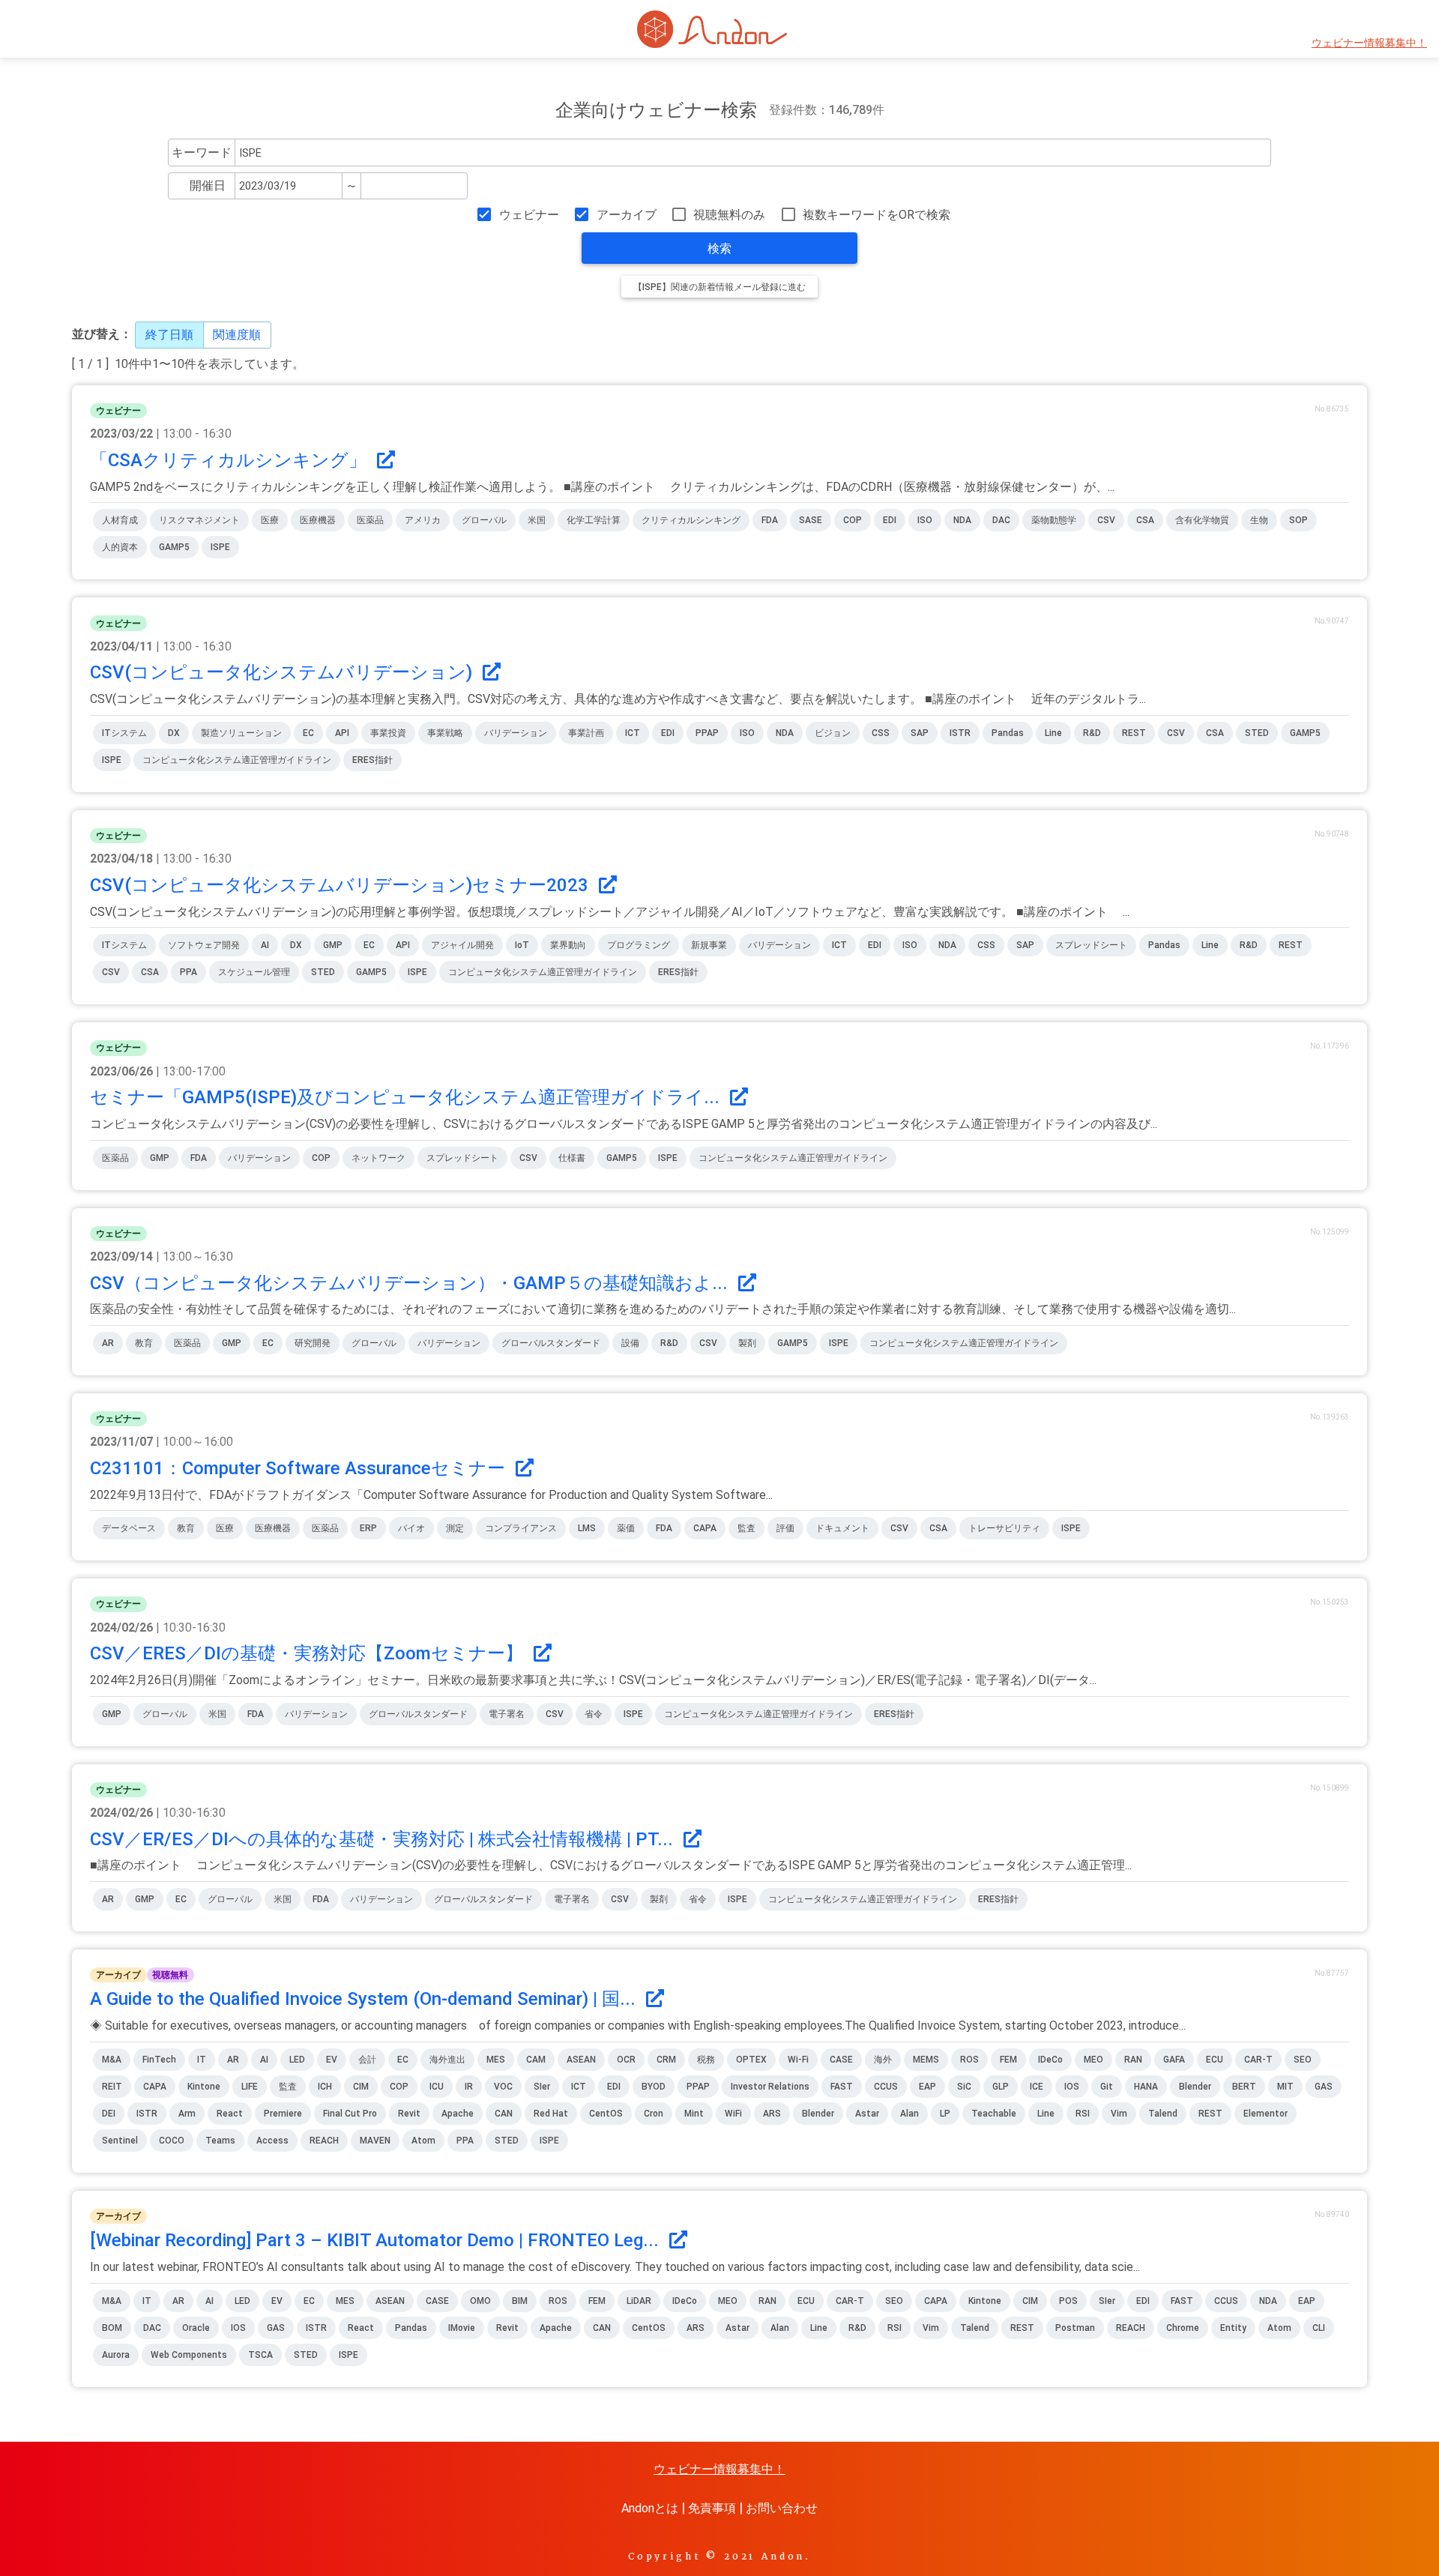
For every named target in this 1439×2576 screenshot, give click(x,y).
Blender (818, 2114)
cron (654, 2114)
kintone (204, 2087)
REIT (112, 2087)
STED (1257, 733)
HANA (1146, 2087)
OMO (480, 2301)
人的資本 (120, 547)
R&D (1092, 733)
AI (265, 945)
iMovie (462, 2328)
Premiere (283, 2114)
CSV (1106, 520)
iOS (1072, 2087)
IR (469, 2087)
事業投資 (388, 733)
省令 (594, 1714)
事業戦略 (445, 733)
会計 (367, 2060)
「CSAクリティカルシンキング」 (230, 460)
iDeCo (1050, 2060)
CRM (666, 2060)
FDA (770, 520)
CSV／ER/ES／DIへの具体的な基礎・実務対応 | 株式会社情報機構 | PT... (384, 1839)
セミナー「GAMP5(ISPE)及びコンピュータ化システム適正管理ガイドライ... (407, 1097)
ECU (1215, 2060)
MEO (1093, 2060)
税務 (706, 2060)
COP (853, 520)
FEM (1008, 2060)
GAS (1324, 2087)
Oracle (196, 2328)
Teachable (994, 2114)
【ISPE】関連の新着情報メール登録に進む (719, 287)
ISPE (220, 547)
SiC (964, 2087)
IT (202, 2060)
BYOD (654, 2087)
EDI (890, 520)
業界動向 (568, 945)
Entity (1233, 2328)
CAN (504, 2114)
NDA (962, 520)
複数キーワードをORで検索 (877, 215)
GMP (333, 945)
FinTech (159, 2060)
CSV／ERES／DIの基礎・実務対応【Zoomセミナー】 (309, 1653)
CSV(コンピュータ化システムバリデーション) (283, 672)
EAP (927, 2087)
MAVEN (375, 2141)
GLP (1001, 2087)
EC (308, 733)
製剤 (747, 1343)
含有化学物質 (1202, 520)
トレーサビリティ (1004, 1528)
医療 (270, 520)
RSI (1083, 2114)
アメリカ (423, 520)
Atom (423, 2141)
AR (108, 1343)
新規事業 (709, 945)
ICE (1037, 2087)
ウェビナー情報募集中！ (1369, 43)
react (230, 2114)
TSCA (260, 2355)
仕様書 (572, 1158)
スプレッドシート (1091, 945)
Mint (694, 2114)
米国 (537, 520)
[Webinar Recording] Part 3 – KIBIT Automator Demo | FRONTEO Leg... (377, 2240)
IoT (522, 945)
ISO (925, 520)
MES (496, 2060)
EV (332, 2060)
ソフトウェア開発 (204, 945)
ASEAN (581, 2060)
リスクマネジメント (199, 520)
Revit (409, 2114)
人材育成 (120, 520)
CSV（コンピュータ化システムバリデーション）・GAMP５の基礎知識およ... (411, 1283)
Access (272, 2141)
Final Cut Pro (350, 2114)
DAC (1001, 520)
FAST (842, 2087)
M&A (112, 2060)
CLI (1319, 2328)
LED (297, 2060)
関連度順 (237, 335)
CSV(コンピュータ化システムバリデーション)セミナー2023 (341, 885)
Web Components (189, 2355)
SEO (1303, 2060)
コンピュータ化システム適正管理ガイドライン (237, 760)
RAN (1133, 2060)
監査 (746, 1528)
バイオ (411, 1528)
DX (174, 733)
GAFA (1174, 2060)
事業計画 (586, 733)
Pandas (1008, 733)
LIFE (250, 2087)
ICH (325, 2087)
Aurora (116, 2355)
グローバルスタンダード (551, 1343)
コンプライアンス (521, 1528)
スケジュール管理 (254, 972)
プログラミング (639, 945)
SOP (1298, 520)
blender (1195, 2087)
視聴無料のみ (729, 215)
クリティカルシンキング (691, 520)
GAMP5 (174, 547)
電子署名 (507, 1714)
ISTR (960, 733)
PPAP (707, 733)
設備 (630, 1343)
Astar (867, 2114)
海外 (883, 2060)
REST (1134, 733)
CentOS (606, 2114)
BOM (112, 2328)
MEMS (926, 2060)
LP (945, 2114)
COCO (172, 2141)
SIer (542, 2087)
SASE (811, 520)
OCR (626, 2060)
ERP (368, 1528)
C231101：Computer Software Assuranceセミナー (300, 1468)
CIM (361, 2087)
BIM (520, 2301)
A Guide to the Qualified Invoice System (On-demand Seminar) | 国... (365, 1999)
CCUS (886, 2087)
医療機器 (318, 520)
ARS (772, 2114)
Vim (1119, 2114)
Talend (1163, 2114)
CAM (536, 2060)
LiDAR (639, 2301)
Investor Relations (770, 2087)
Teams (220, 2141)
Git (1107, 2087)
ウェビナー (529, 215)
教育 (144, 1343)
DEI (109, 2114)
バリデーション (516, 733)
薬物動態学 (1054, 520)
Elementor (1265, 2114)
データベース (129, 1528)
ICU (437, 2087)
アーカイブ (626, 215)
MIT (1285, 2087)
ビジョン (833, 733)
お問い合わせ (782, 2508)
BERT (1244, 2087)
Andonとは (650, 2508)
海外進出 (447, 2060)
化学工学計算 (594, 520)
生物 (1259, 520)
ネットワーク (378, 1158)
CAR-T (1258, 2060)
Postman (1075, 2328)
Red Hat (551, 2114)
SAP (920, 733)
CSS (881, 733)
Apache (458, 2114)
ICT (633, 733)
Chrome (1183, 2328)
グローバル (484, 520)
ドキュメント (842, 1528)
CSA (1145, 520)
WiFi (733, 2114)
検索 (719, 248)
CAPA (705, 1528)
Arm (187, 2114)
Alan (909, 2114)
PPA (188, 972)
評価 (785, 1528)
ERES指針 (372, 760)
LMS (587, 1528)
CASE (841, 2060)
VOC (503, 2087)
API (342, 733)
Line (1053, 733)
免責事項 (712, 2508)
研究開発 (313, 1343)
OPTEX (751, 2060)
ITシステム (124, 733)
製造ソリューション (241, 733)
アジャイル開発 (462, 945)
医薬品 (370, 520)
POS (1068, 2301)
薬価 (626, 1528)
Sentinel (120, 2141)
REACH (324, 2141)
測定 (455, 1528)
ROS (969, 2060)
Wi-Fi (798, 2060)
